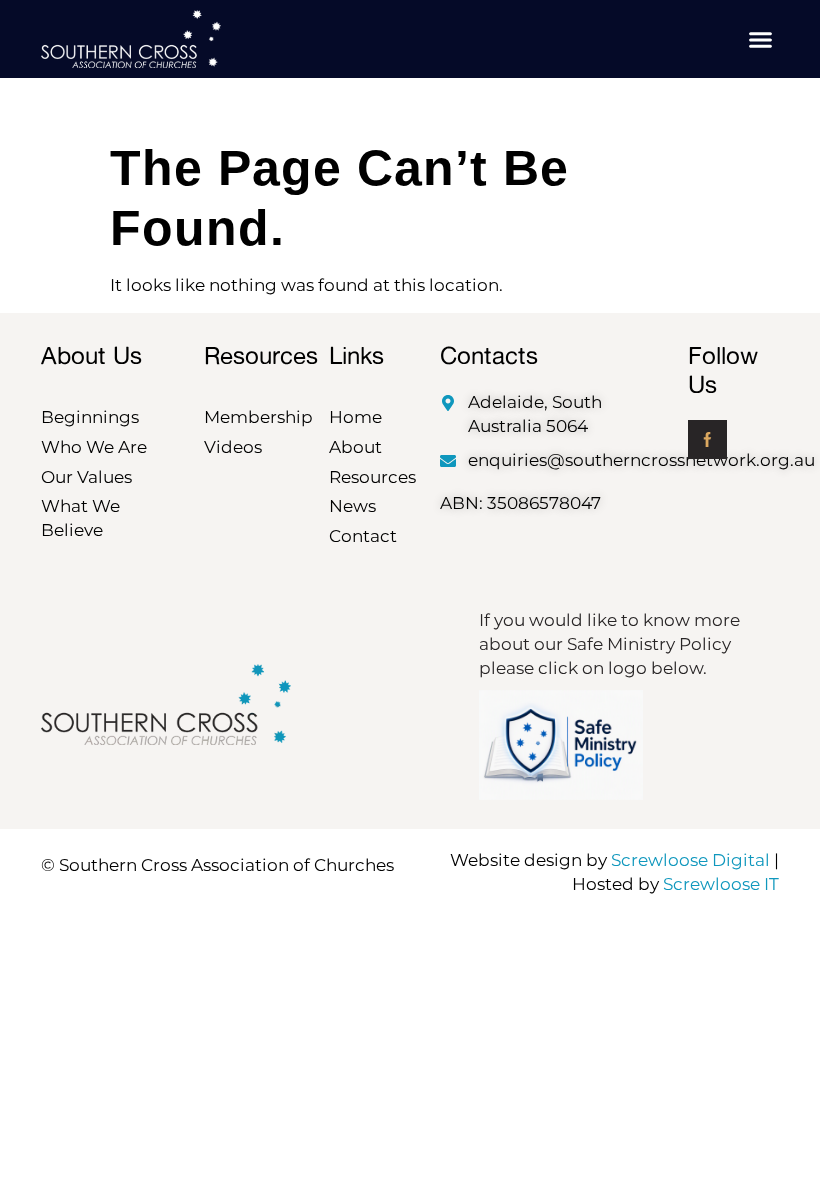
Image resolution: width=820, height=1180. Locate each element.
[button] (761, 39)
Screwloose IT (721, 884)
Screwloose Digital (690, 860)
